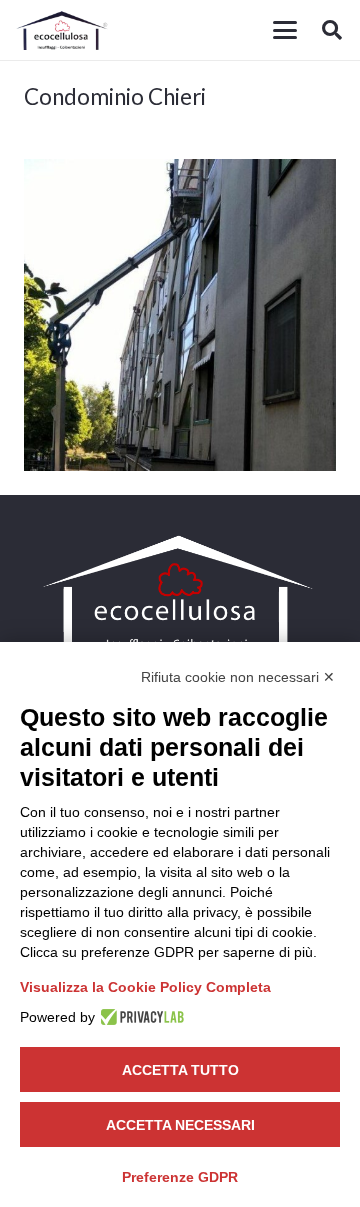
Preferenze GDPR (180, 1177)
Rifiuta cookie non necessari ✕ (238, 677)
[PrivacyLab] (139, 1017)
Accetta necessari (180, 1125)
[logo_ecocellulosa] (62, 30)
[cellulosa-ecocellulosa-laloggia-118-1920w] (180, 315)
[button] (285, 30)
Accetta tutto (180, 1070)
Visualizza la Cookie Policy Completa (145, 987)
